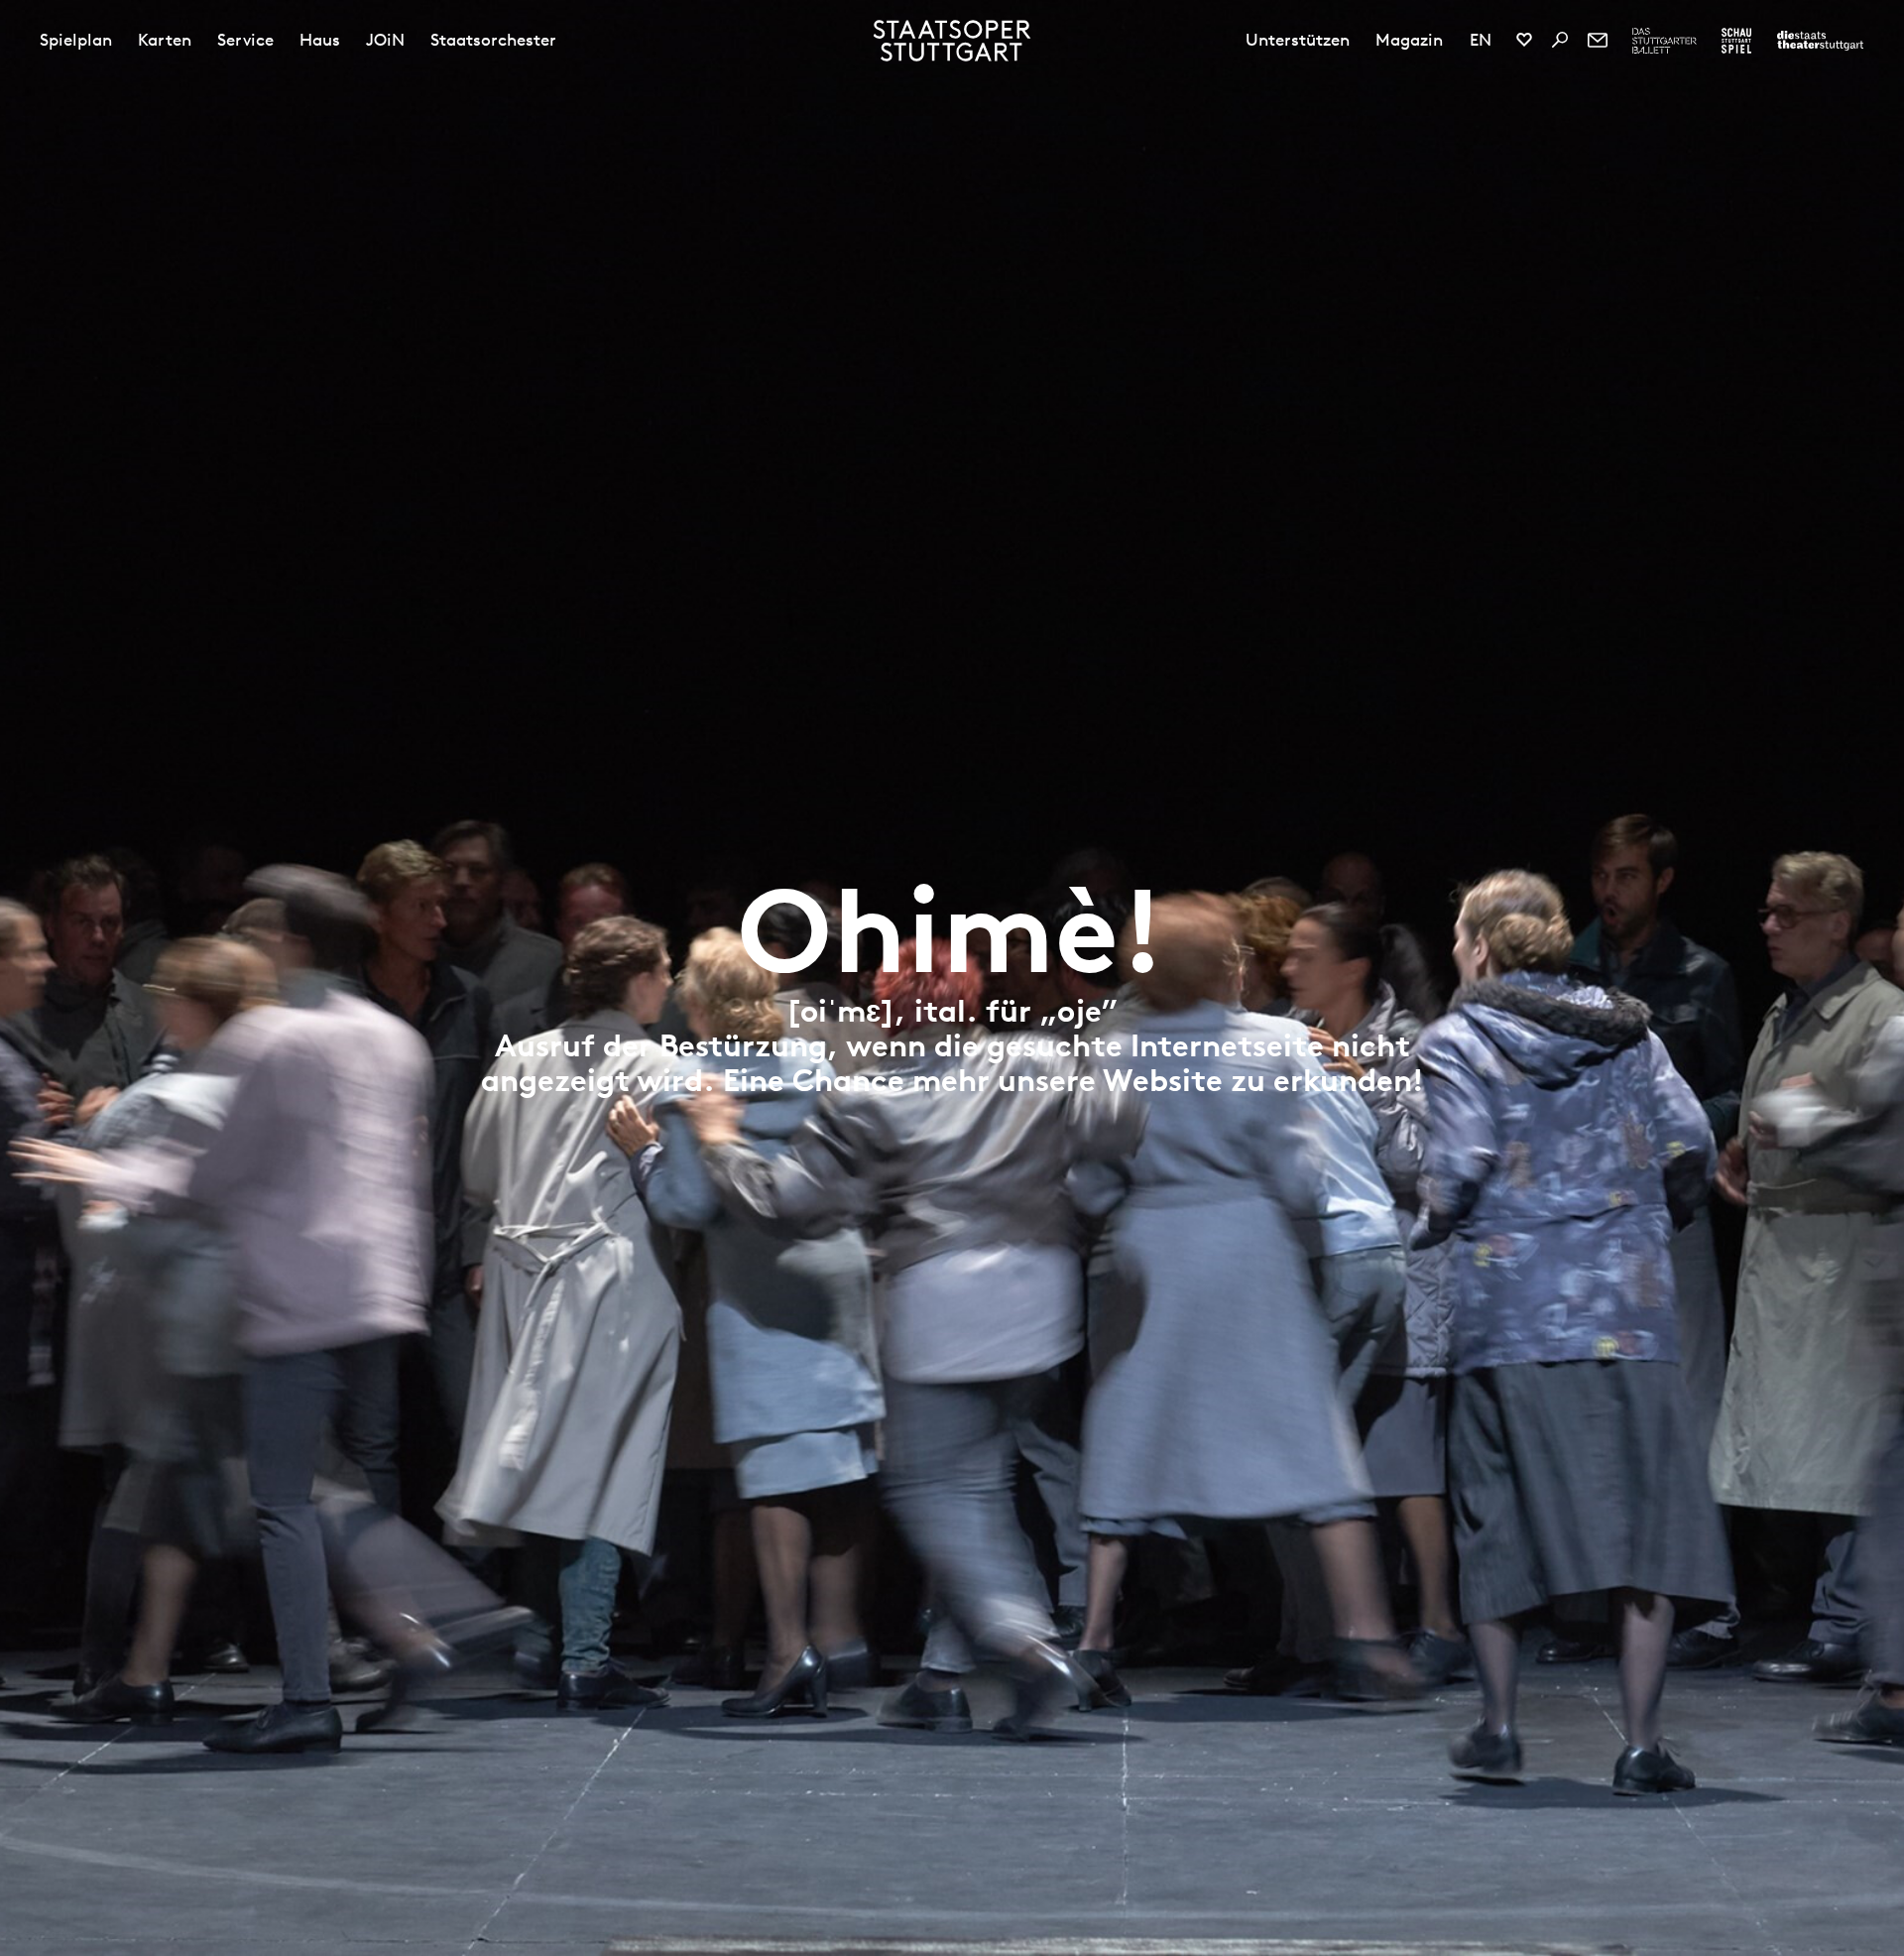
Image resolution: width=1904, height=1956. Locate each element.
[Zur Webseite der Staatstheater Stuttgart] (1820, 41)
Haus (320, 40)
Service (245, 40)
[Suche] (1560, 40)
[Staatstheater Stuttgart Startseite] (952, 41)
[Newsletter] (1598, 40)
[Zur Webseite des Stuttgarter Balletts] (1665, 41)
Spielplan (76, 40)
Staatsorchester (493, 40)
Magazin (1409, 40)
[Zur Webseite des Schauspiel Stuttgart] (1736, 41)
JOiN (385, 40)
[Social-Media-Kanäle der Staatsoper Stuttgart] (1524, 40)
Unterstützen (1298, 40)
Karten (165, 40)
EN (1481, 40)
